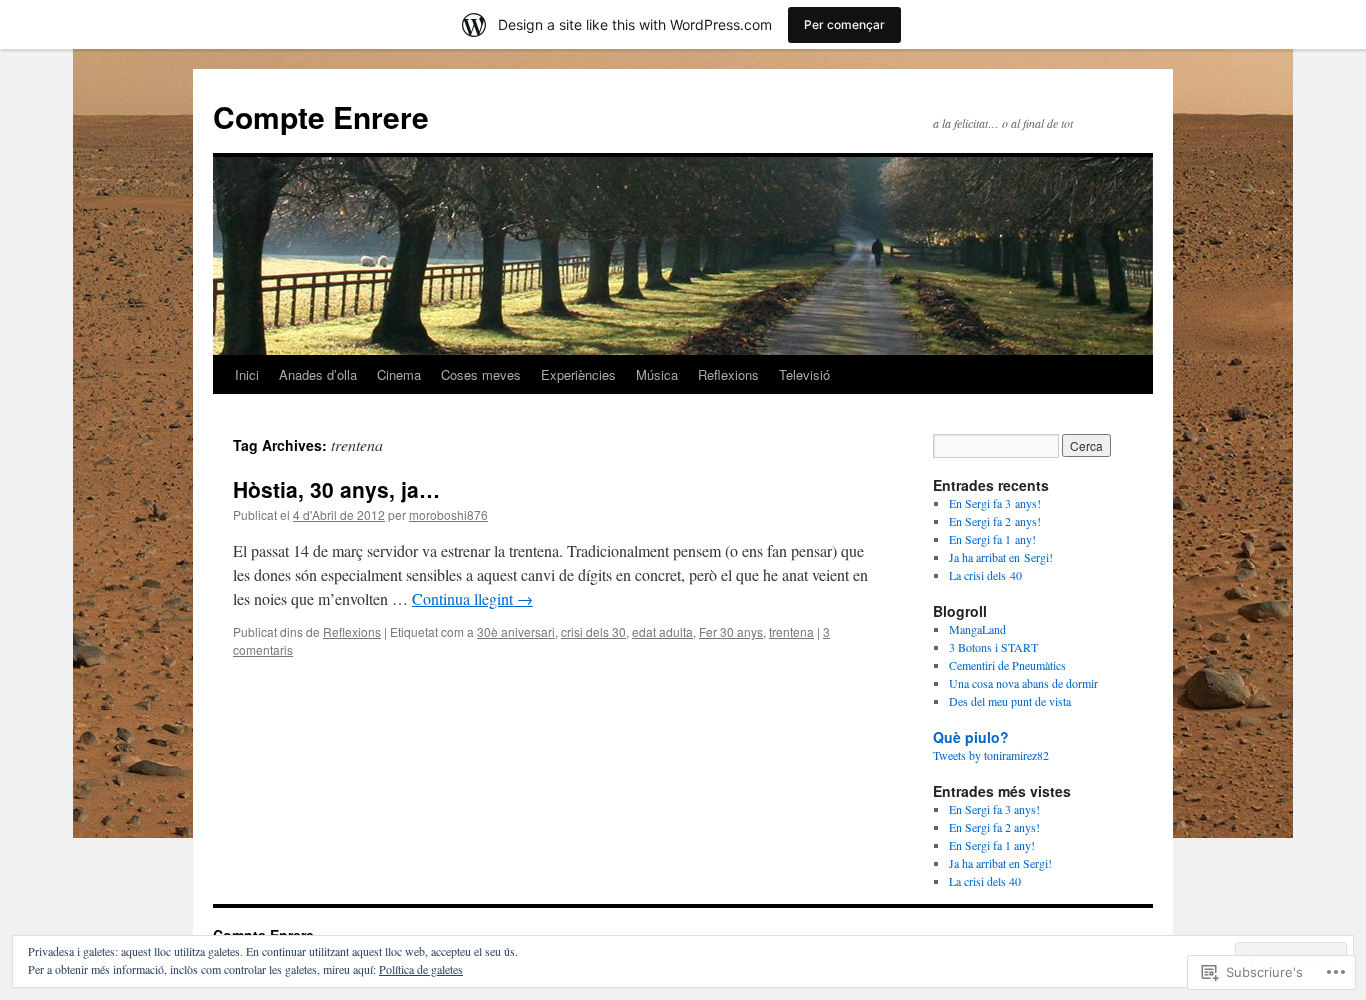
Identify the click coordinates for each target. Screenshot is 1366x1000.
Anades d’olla (318, 374)
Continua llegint (472, 598)
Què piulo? (971, 737)
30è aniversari (516, 631)
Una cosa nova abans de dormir (1023, 683)
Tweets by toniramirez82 (991, 755)
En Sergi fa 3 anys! (995, 503)
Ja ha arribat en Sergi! (1001, 557)
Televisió (804, 374)
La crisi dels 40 (985, 575)
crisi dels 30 (593, 631)
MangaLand (977, 629)
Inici (247, 374)
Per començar (844, 24)
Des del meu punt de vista (1010, 701)
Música (657, 374)
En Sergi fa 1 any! (992, 539)
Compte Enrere (321, 116)
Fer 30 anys (731, 631)
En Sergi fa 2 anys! (995, 521)
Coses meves (481, 374)
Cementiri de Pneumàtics (1007, 665)
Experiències (578, 374)
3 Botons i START (993, 647)
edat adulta (662, 631)
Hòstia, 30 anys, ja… (336, 489)
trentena (791, 631)
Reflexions (728, 374)
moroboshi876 (448, 514)
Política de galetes (421, 969)
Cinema (399, 374)
